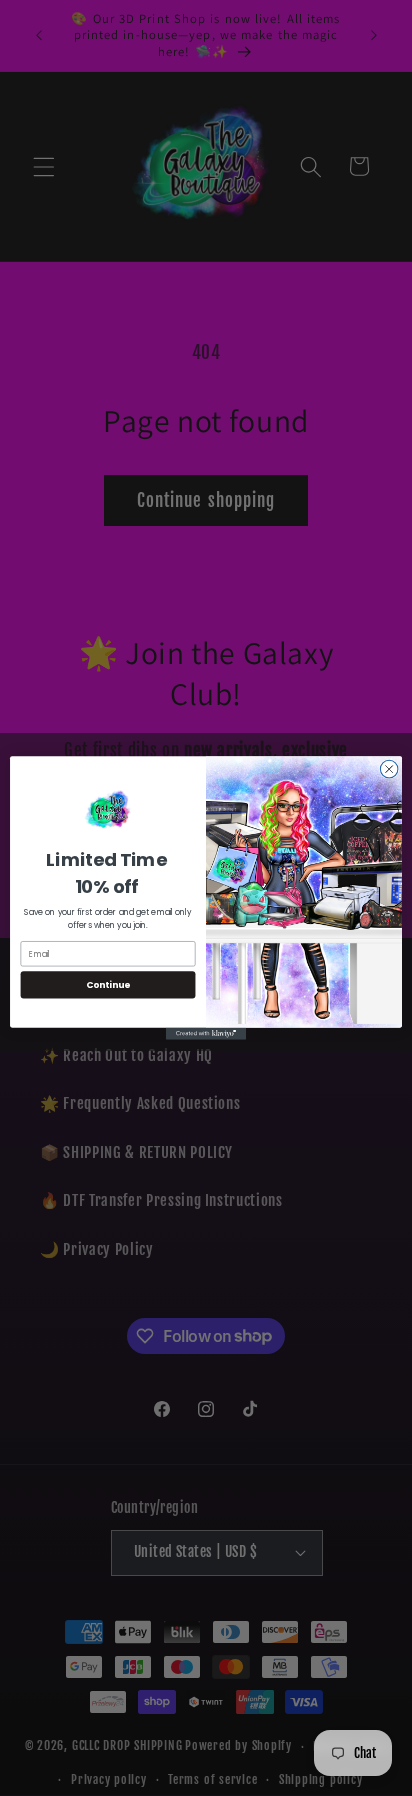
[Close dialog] (389, 769)
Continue (108, 984)
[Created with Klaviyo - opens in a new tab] (206, 1034)
